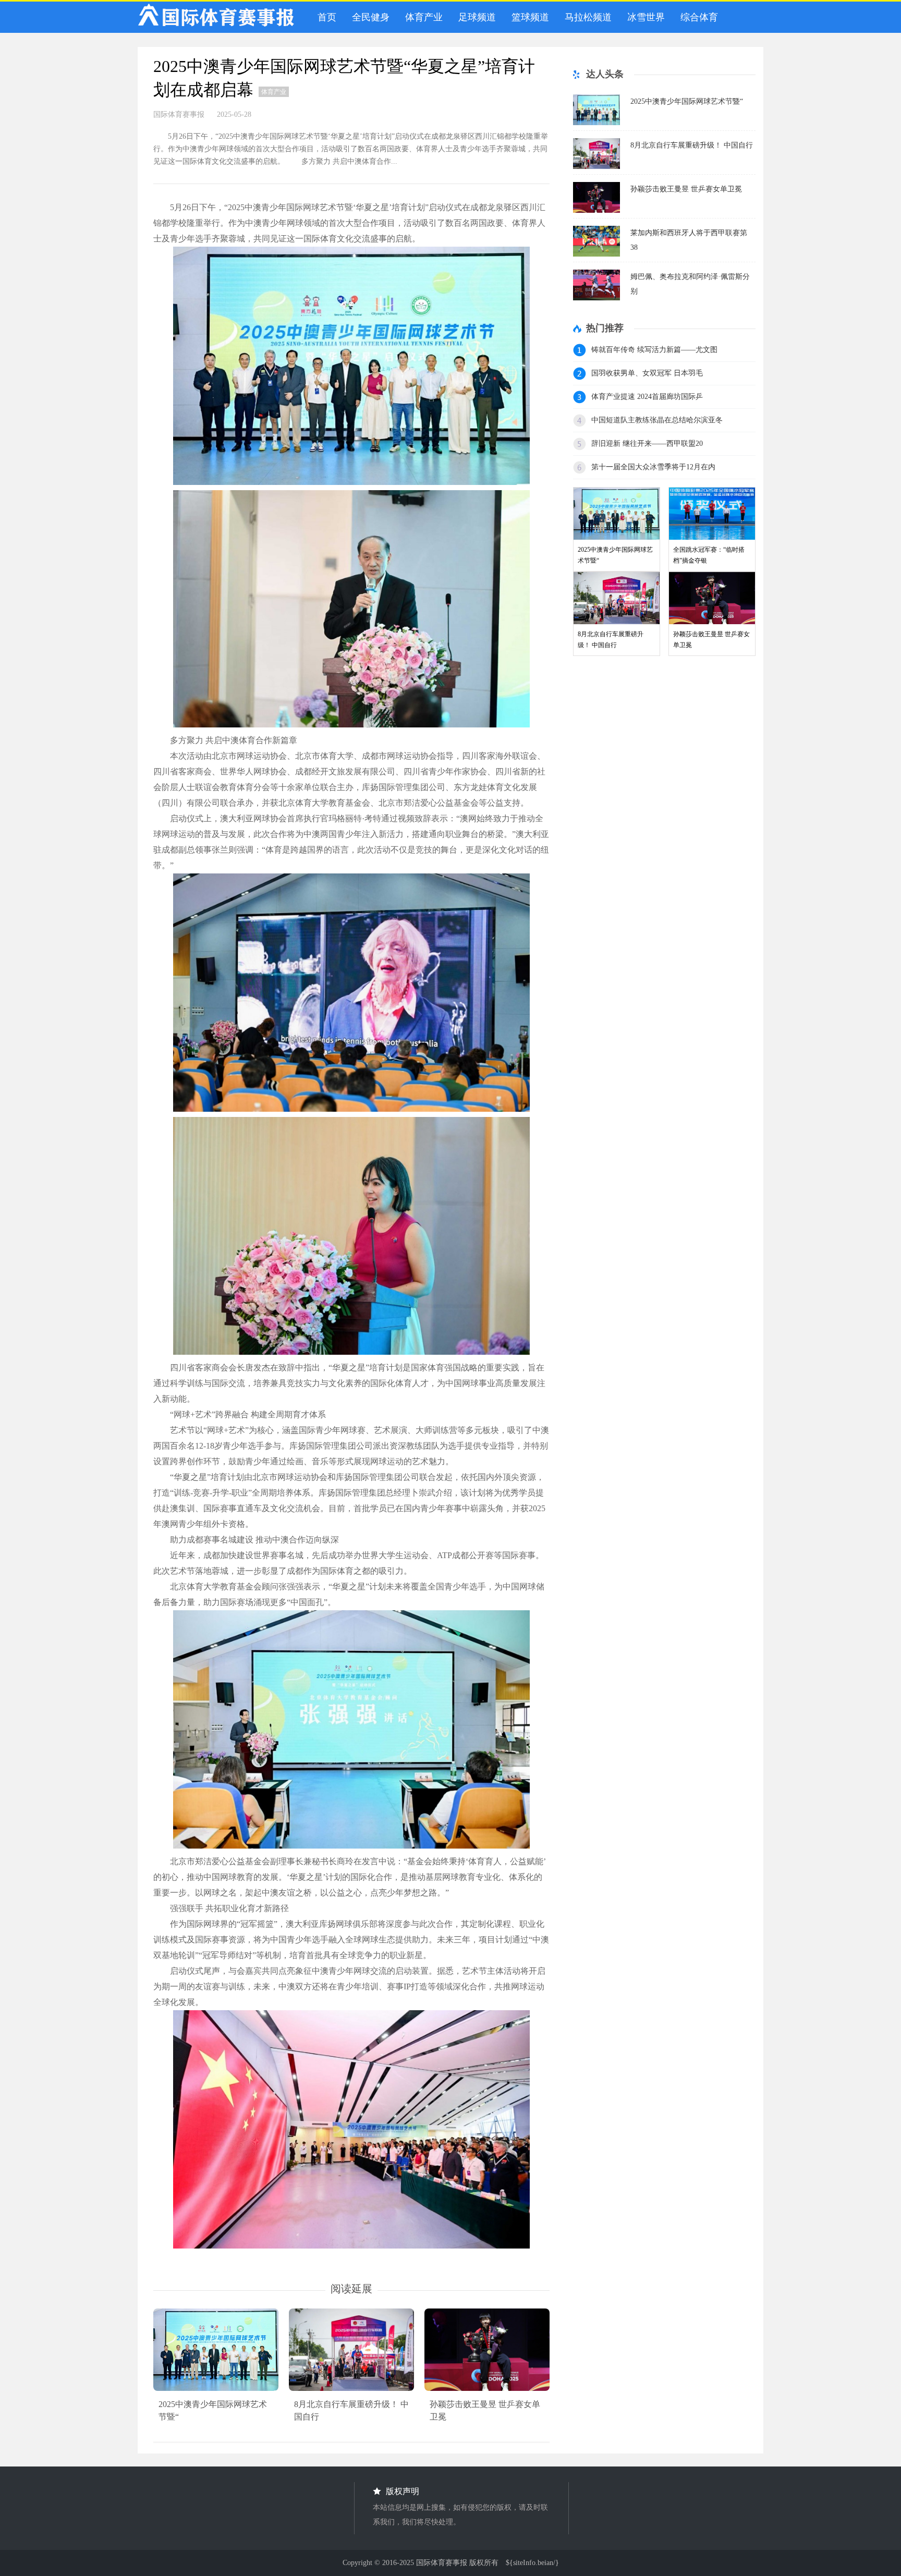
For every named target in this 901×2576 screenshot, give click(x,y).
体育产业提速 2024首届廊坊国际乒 (647, 397)
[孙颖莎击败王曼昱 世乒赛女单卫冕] (596, 210)
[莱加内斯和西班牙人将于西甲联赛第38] (596, 254)
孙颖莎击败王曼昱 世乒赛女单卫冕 (686, 189)
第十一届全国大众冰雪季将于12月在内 (653, 467)
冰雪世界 (643, 17)
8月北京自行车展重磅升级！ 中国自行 (692, 145)
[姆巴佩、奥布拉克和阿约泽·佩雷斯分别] (596, 297)
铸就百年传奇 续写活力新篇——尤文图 (654, 350)
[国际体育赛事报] (216, 17)
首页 (324, 17)
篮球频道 (528, 17)
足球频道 (474, 17)
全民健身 (368, 17)
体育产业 (421, 17)
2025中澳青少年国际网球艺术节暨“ (687, 101)
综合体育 (697, 17)
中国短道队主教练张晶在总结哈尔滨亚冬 (657, 420)
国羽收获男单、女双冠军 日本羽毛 (647, 373)
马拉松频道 (586, 17)
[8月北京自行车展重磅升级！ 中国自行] (596, 166)
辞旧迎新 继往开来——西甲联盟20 (647, 443)
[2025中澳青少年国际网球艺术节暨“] (596, 122)
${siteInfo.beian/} (532, 2563)
